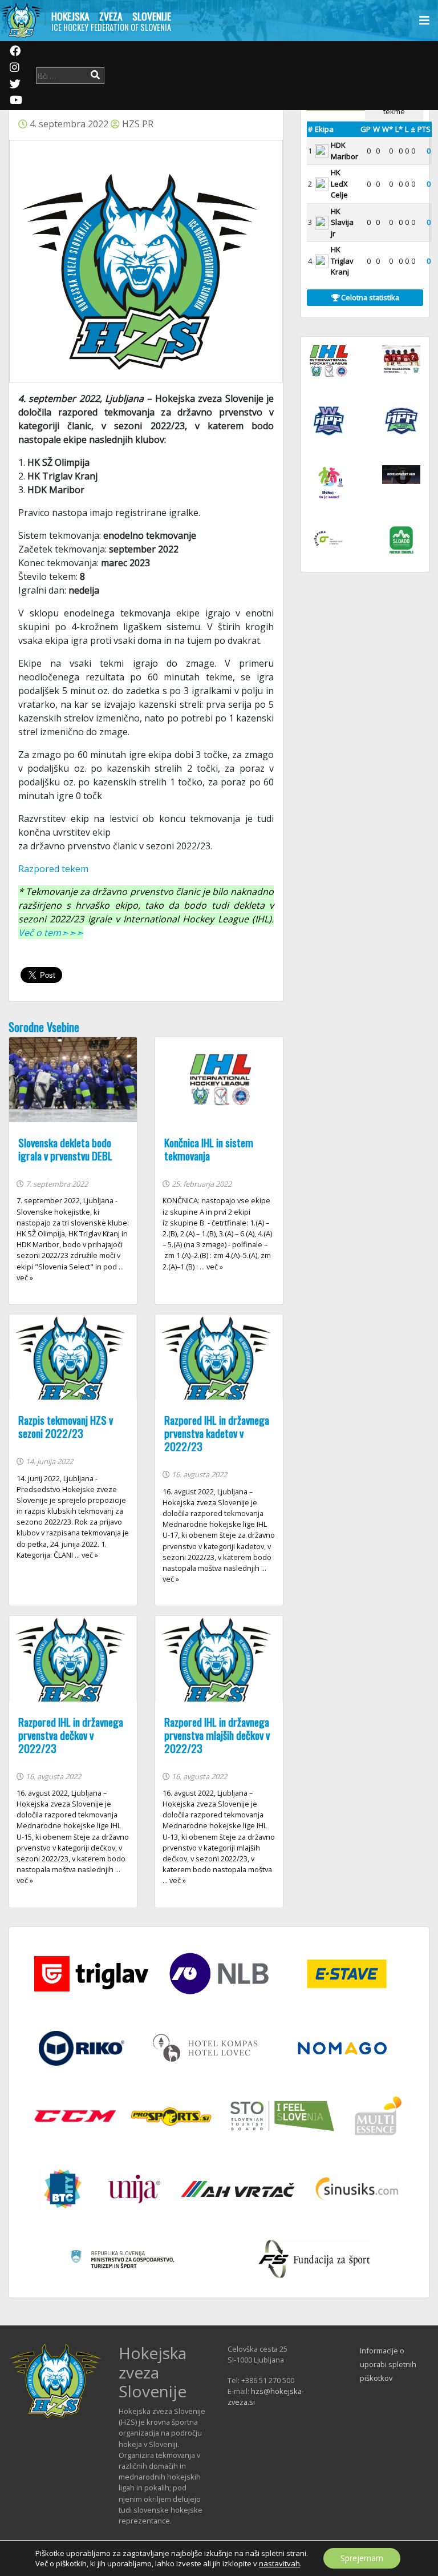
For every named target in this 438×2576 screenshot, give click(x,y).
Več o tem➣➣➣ (51, 933)
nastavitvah (279, 2563)
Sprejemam (362, 2558)
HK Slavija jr (342, 222)
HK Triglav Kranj (342, 261)
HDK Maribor (344, 151)
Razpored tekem (53, 869)
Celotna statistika (369, 297)
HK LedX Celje (339, 184)
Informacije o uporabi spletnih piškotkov (388, 2364)
